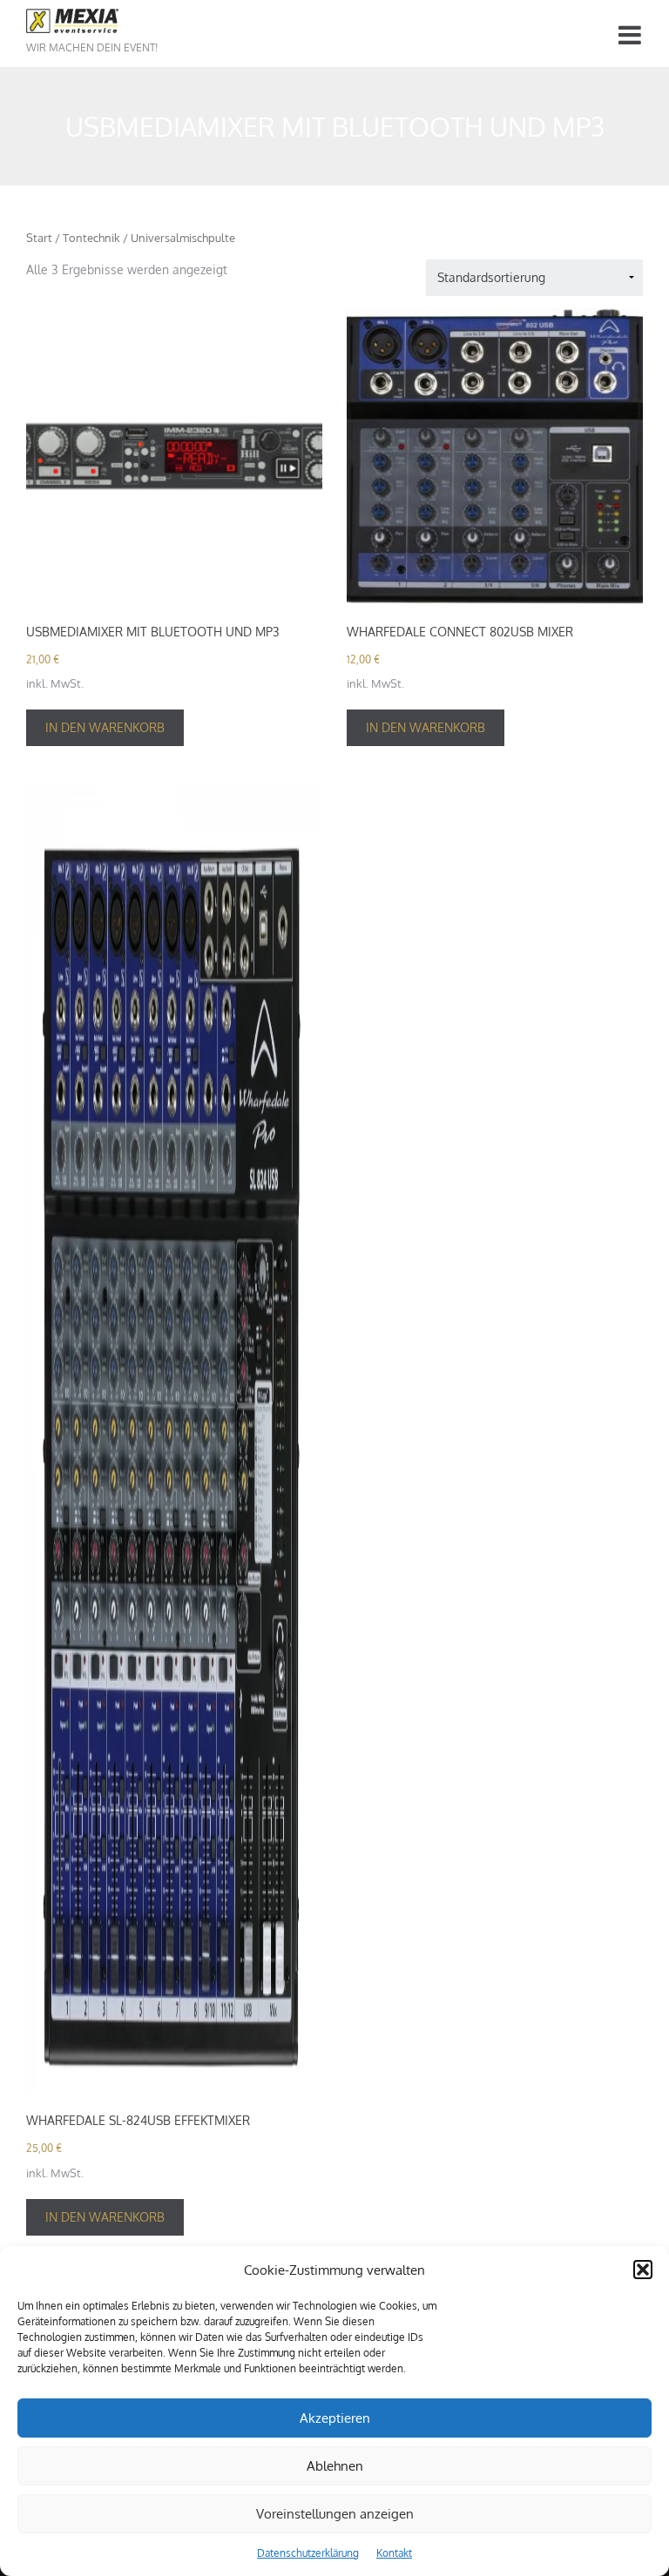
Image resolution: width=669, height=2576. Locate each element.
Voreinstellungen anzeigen (335, 2514)
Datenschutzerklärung (308, 2553)
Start (39, 238)
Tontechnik (91, 238)
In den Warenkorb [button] (105, 727)
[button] (643, 2270)
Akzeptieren (335, 2418)
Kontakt (394, 2553)
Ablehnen (335, 2466)
